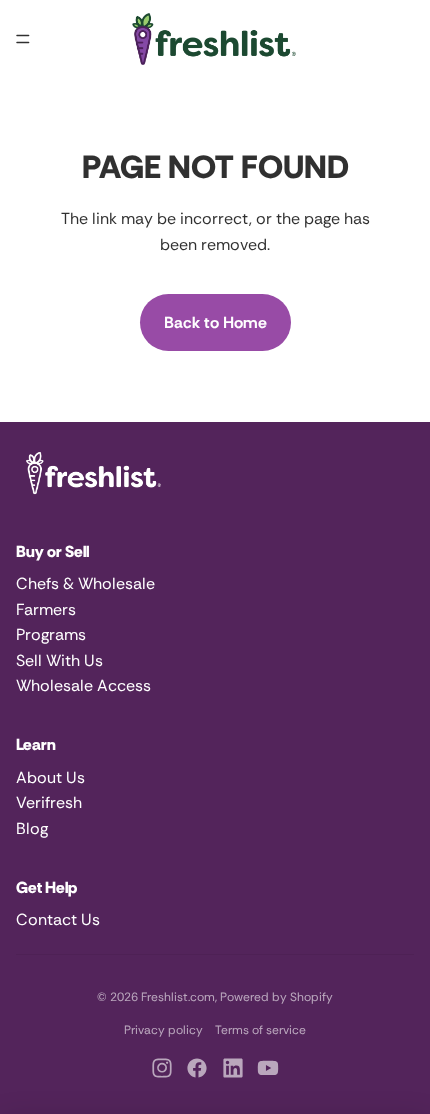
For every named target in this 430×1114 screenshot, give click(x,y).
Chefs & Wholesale (85, 583)
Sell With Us (59, 660)
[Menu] (23, 39)
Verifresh (49, 802)
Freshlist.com (178, 997)
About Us (50, 777)
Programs (51, 634)
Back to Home (215, 322)
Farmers (46, 609)
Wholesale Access (83, 685)
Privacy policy (163, 1030)
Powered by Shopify (276, 997)
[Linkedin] (233, 1068)
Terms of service (260, 1030)
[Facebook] (197, 1068)
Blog (32, 828)
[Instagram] (162, 1068)
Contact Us (58, 919)
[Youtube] (268, 1068)
